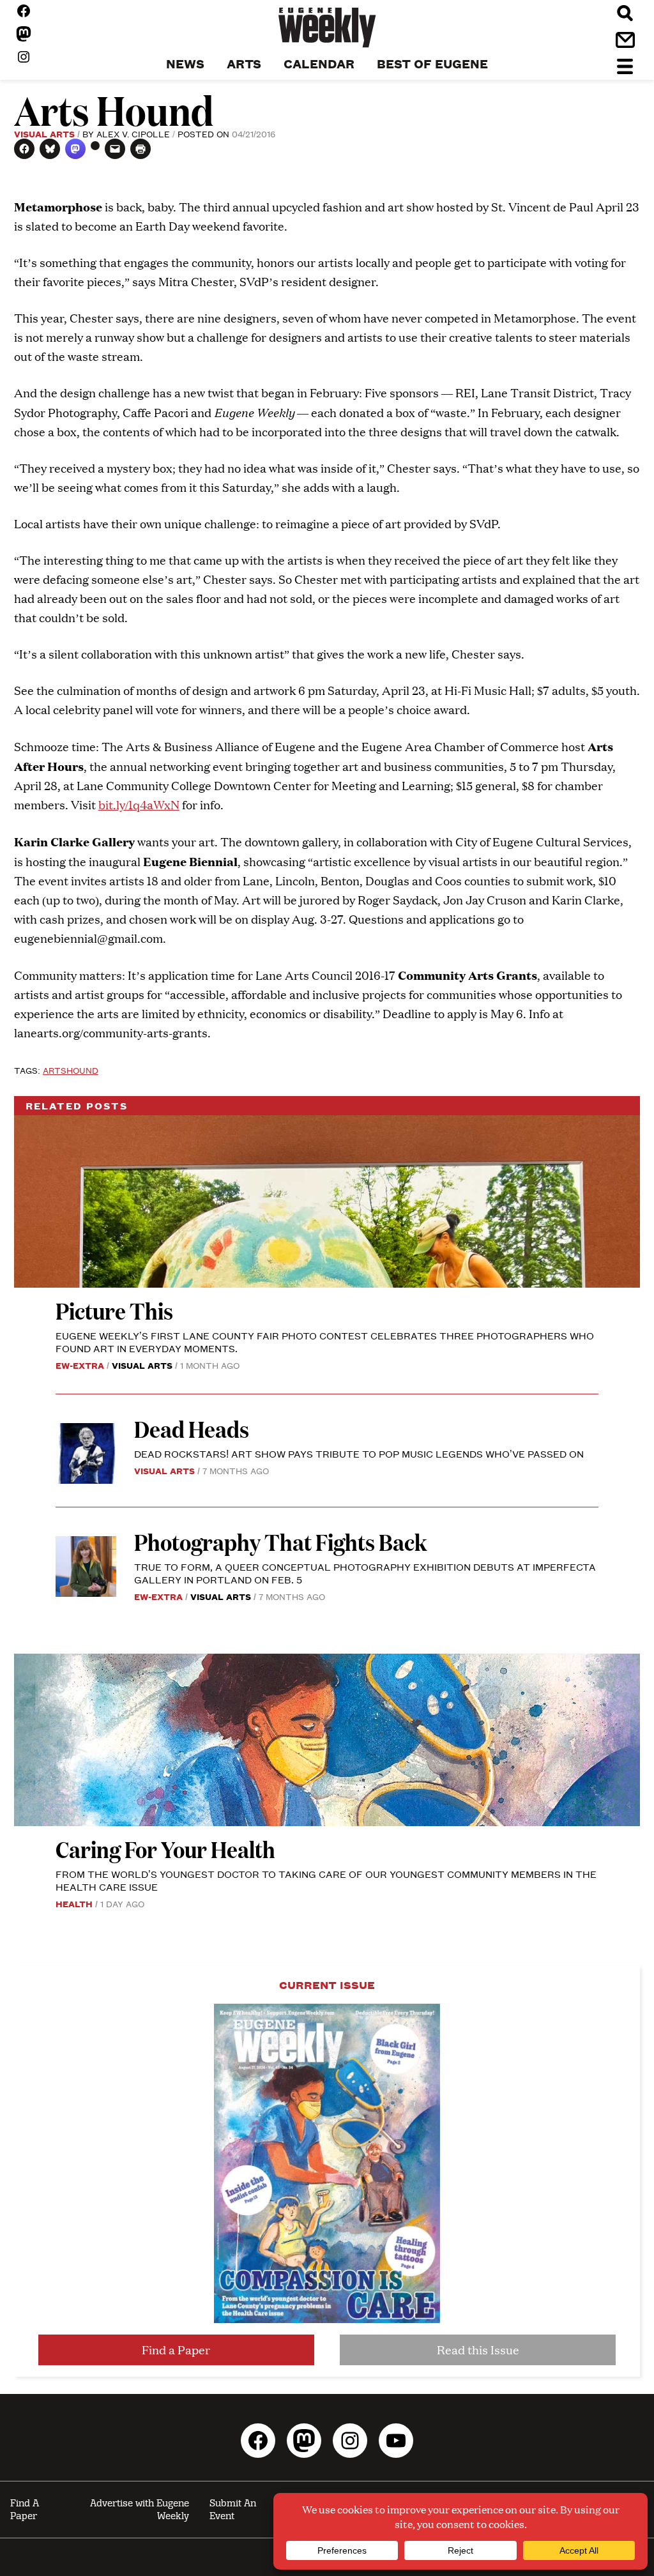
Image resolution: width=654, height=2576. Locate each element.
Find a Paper (176, 2350)
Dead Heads (192, 1429)
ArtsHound (71, 1070)
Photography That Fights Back (280, 1542)
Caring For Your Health (165, 1849)
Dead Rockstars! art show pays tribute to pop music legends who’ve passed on (359, 1453)
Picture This (114, 1310)
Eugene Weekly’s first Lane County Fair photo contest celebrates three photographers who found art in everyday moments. (325, 1342)
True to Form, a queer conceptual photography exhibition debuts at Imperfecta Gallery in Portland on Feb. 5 (365, 1573)
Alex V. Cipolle (133, 133)
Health (74, 1903)
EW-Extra (80, 1365)
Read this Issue (478, 2350)
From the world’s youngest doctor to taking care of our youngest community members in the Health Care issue (326, 1880)
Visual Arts (44, 133)
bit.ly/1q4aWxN (139, 804)
